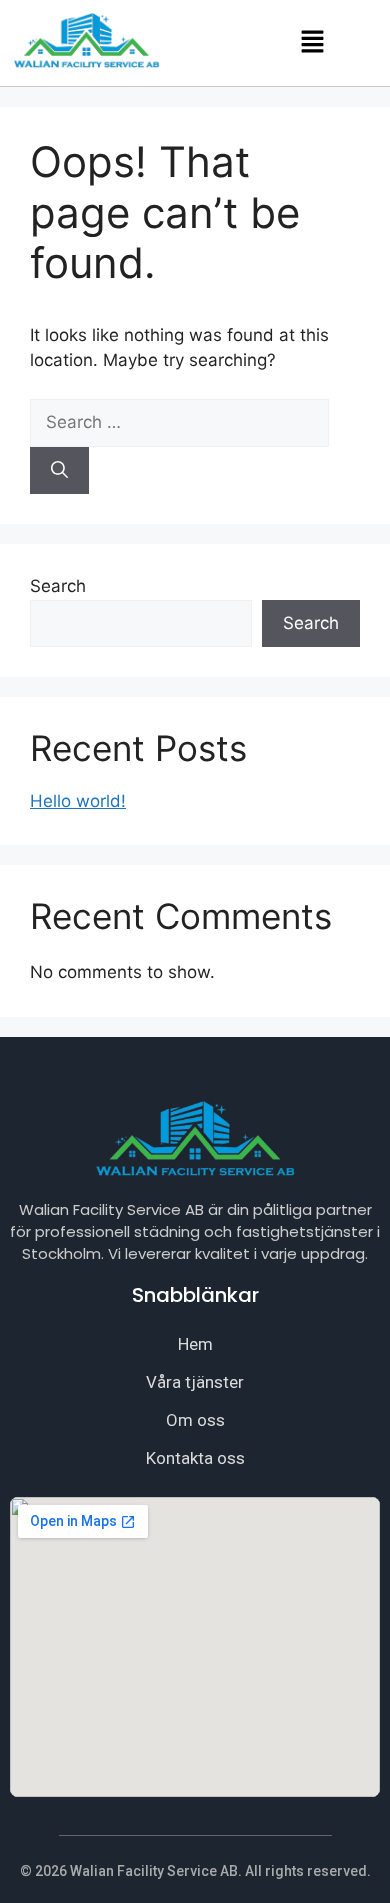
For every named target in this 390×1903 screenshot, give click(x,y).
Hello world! (78, 801)
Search (58, 586)
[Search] (59, 471)
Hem (195, 1344)
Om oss (195, 1420)
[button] (312, 42)
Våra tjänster (195, 1382)
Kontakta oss (195, 1458)
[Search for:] (179, 422)
